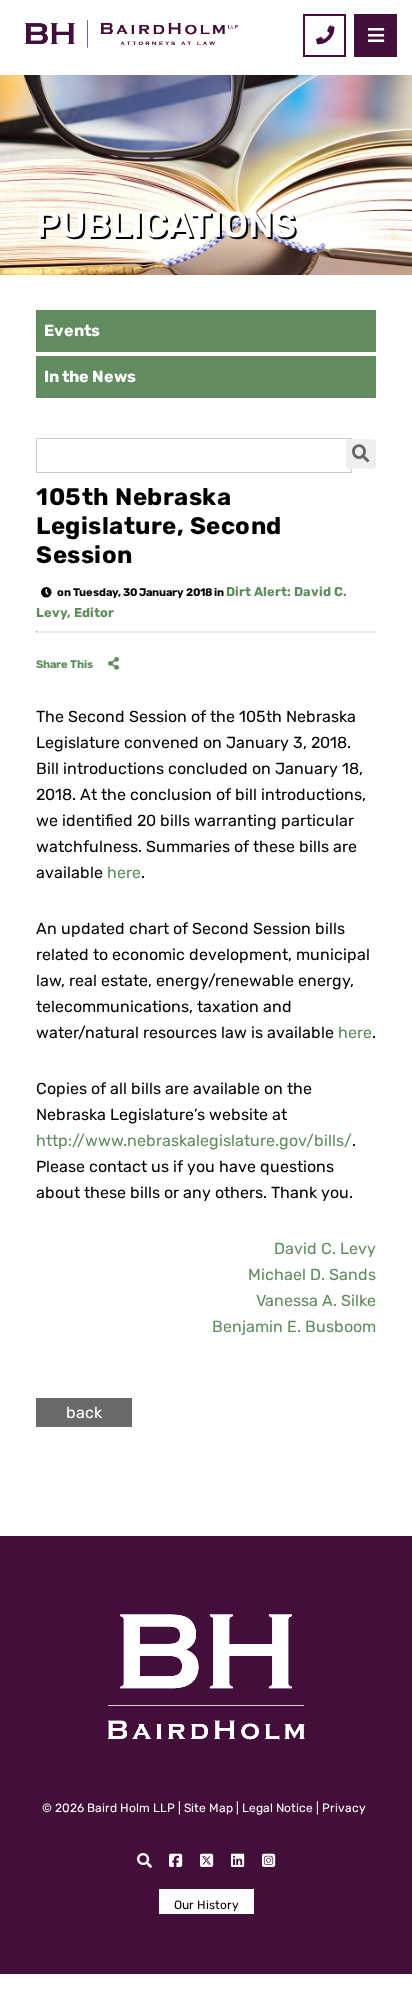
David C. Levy (325, 1248)
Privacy (344, 1808)
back (84, 1412)
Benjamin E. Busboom (294, 1326)
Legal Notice (277, 1808)
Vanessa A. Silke (316, 1300)
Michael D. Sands (312, 1274)
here (124, 872)
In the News (90, 376)
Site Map (208, 1808)
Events (72, 330)
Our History (206, 1905)
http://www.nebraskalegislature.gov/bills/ (194, 1140)
